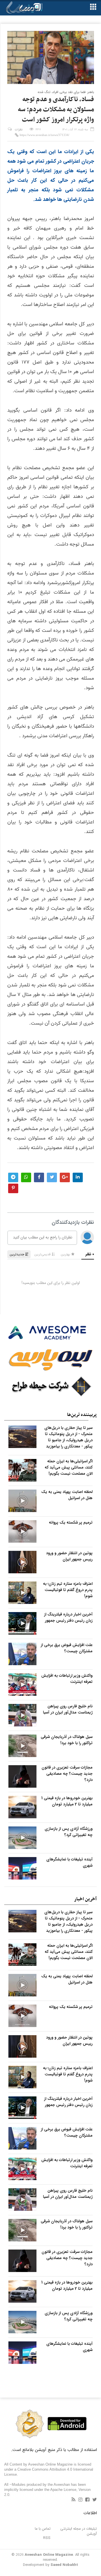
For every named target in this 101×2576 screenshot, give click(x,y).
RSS (47, 2538)
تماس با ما (43, 2529)
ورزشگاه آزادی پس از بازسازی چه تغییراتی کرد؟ (69, 1832)
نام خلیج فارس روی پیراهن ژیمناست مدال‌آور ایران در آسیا (68, 1709)
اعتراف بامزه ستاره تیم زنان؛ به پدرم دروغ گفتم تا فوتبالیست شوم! (68, 1590)
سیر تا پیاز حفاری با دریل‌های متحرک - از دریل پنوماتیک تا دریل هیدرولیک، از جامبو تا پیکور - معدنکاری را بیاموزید (68, 1437)
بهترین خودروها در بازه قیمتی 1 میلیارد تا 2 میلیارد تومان (67, 1801)
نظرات (19, 130)
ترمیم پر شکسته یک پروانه (71, 1522)
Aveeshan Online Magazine (49, 2555)
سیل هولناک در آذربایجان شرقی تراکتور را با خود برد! (67, 1740)
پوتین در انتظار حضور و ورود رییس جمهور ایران (69, 1556)
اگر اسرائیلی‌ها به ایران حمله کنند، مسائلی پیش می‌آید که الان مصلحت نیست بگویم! (69, 1467)
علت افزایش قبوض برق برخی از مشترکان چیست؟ (67, 1648)
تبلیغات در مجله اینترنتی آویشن (79, 2531)
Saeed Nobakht (64, 2565)
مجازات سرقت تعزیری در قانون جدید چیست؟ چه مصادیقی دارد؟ (67, 1774)
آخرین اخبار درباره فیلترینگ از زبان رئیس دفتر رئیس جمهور (68, 1617)
